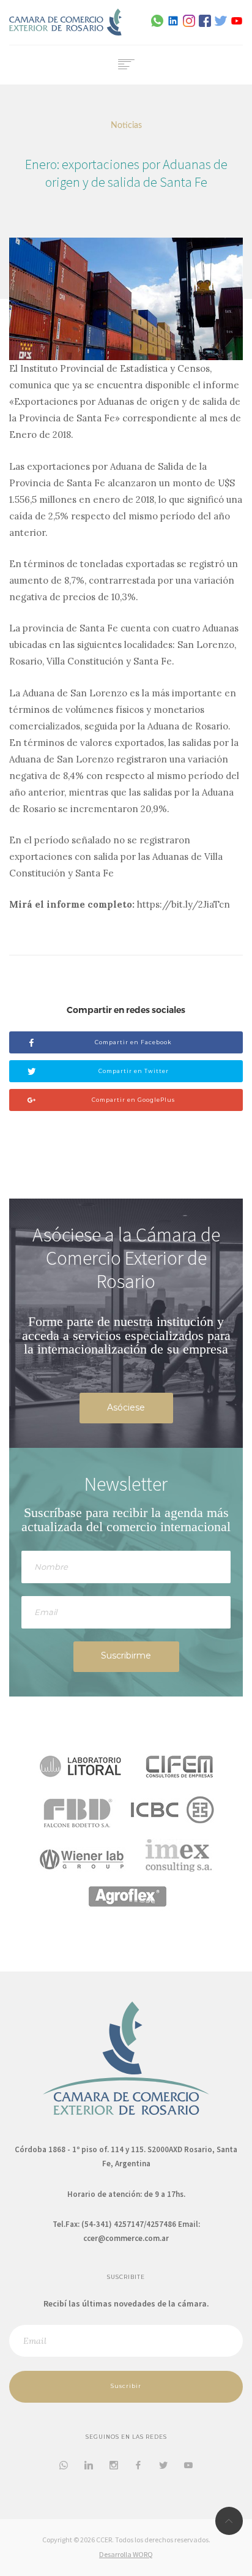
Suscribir (126, 2386)
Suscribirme (126, 1655)
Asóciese (126, 1407)
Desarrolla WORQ (126, 2554)
